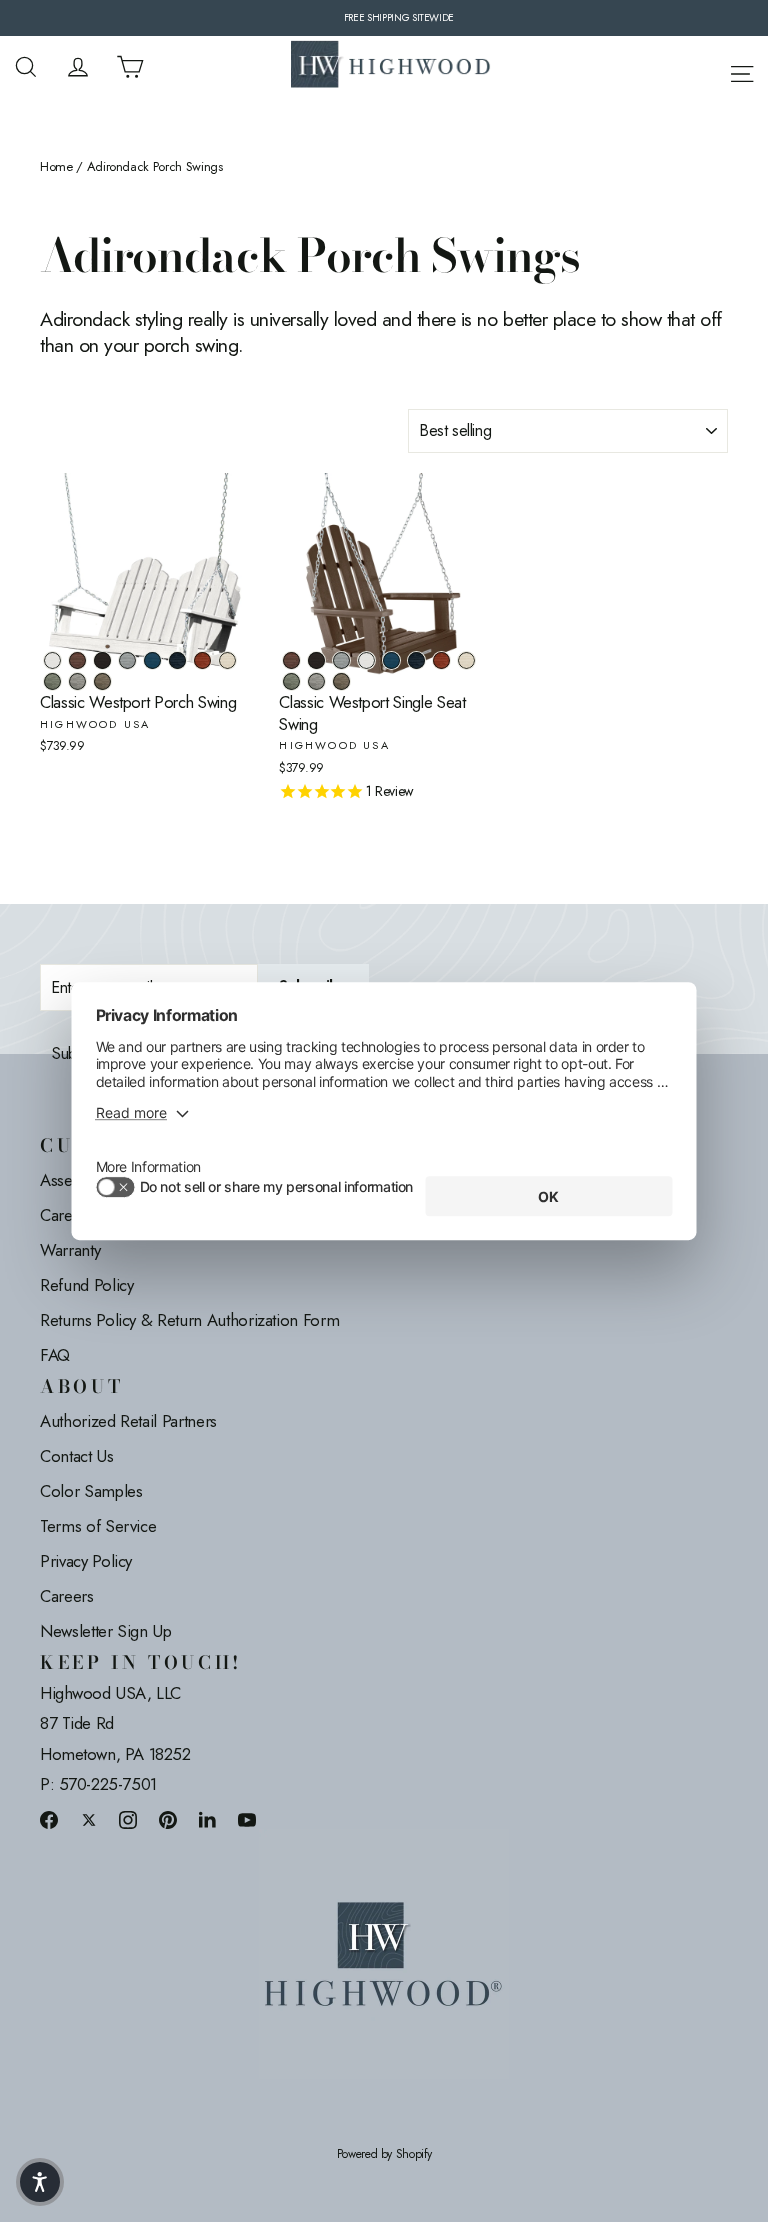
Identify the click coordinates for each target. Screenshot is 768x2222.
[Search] (26, 67)
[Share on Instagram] (128, 1819)
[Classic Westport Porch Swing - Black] (102, 660)
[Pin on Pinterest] (168, 1819)
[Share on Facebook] (49, 1819)
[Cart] (130, 67)
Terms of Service (98, 1526)
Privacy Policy (86, 1561)
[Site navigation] (742, 70)
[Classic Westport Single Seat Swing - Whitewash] (466, 660)
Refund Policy (86, 1285)
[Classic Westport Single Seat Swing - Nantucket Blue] (391, 660)
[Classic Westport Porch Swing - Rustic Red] (202, 660)
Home (56, 167)
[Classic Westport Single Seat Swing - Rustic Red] (441, 660)
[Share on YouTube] (247, 1819)
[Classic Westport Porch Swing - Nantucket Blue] (152, 660)
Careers (67, 1596)
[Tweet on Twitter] (89, 1819)
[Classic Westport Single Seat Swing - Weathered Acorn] (291, 660)
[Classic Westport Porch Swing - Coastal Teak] (127, 660)
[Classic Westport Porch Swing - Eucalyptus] (52, 681)
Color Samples (91, 1491)
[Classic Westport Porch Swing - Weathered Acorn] (77, 660)
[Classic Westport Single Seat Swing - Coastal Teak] (341, 660)
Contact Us (77, 1456)
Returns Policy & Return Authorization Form (189, 1320)
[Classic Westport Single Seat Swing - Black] (316, 660)
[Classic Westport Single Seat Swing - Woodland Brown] (341, 681)
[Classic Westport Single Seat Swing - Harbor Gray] (316, 681)
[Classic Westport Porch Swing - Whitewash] (227, 660)
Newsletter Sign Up (106, 1631)
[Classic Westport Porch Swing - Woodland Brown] (102, 681)
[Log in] (78, 67)
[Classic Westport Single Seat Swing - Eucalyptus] (291, 681)
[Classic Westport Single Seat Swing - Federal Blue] (416, 660)
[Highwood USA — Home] (391, 67)
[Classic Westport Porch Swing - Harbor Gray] (77, 681)
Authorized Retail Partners (128, 1421)
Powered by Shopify (384, 2154)
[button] (40, 2182)
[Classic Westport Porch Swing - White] (52, 660)
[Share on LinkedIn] (208, 1819)
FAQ (55, 1355)
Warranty (70, 1250)
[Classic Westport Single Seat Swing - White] (366, 660)
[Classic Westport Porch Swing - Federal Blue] (177, 660)
